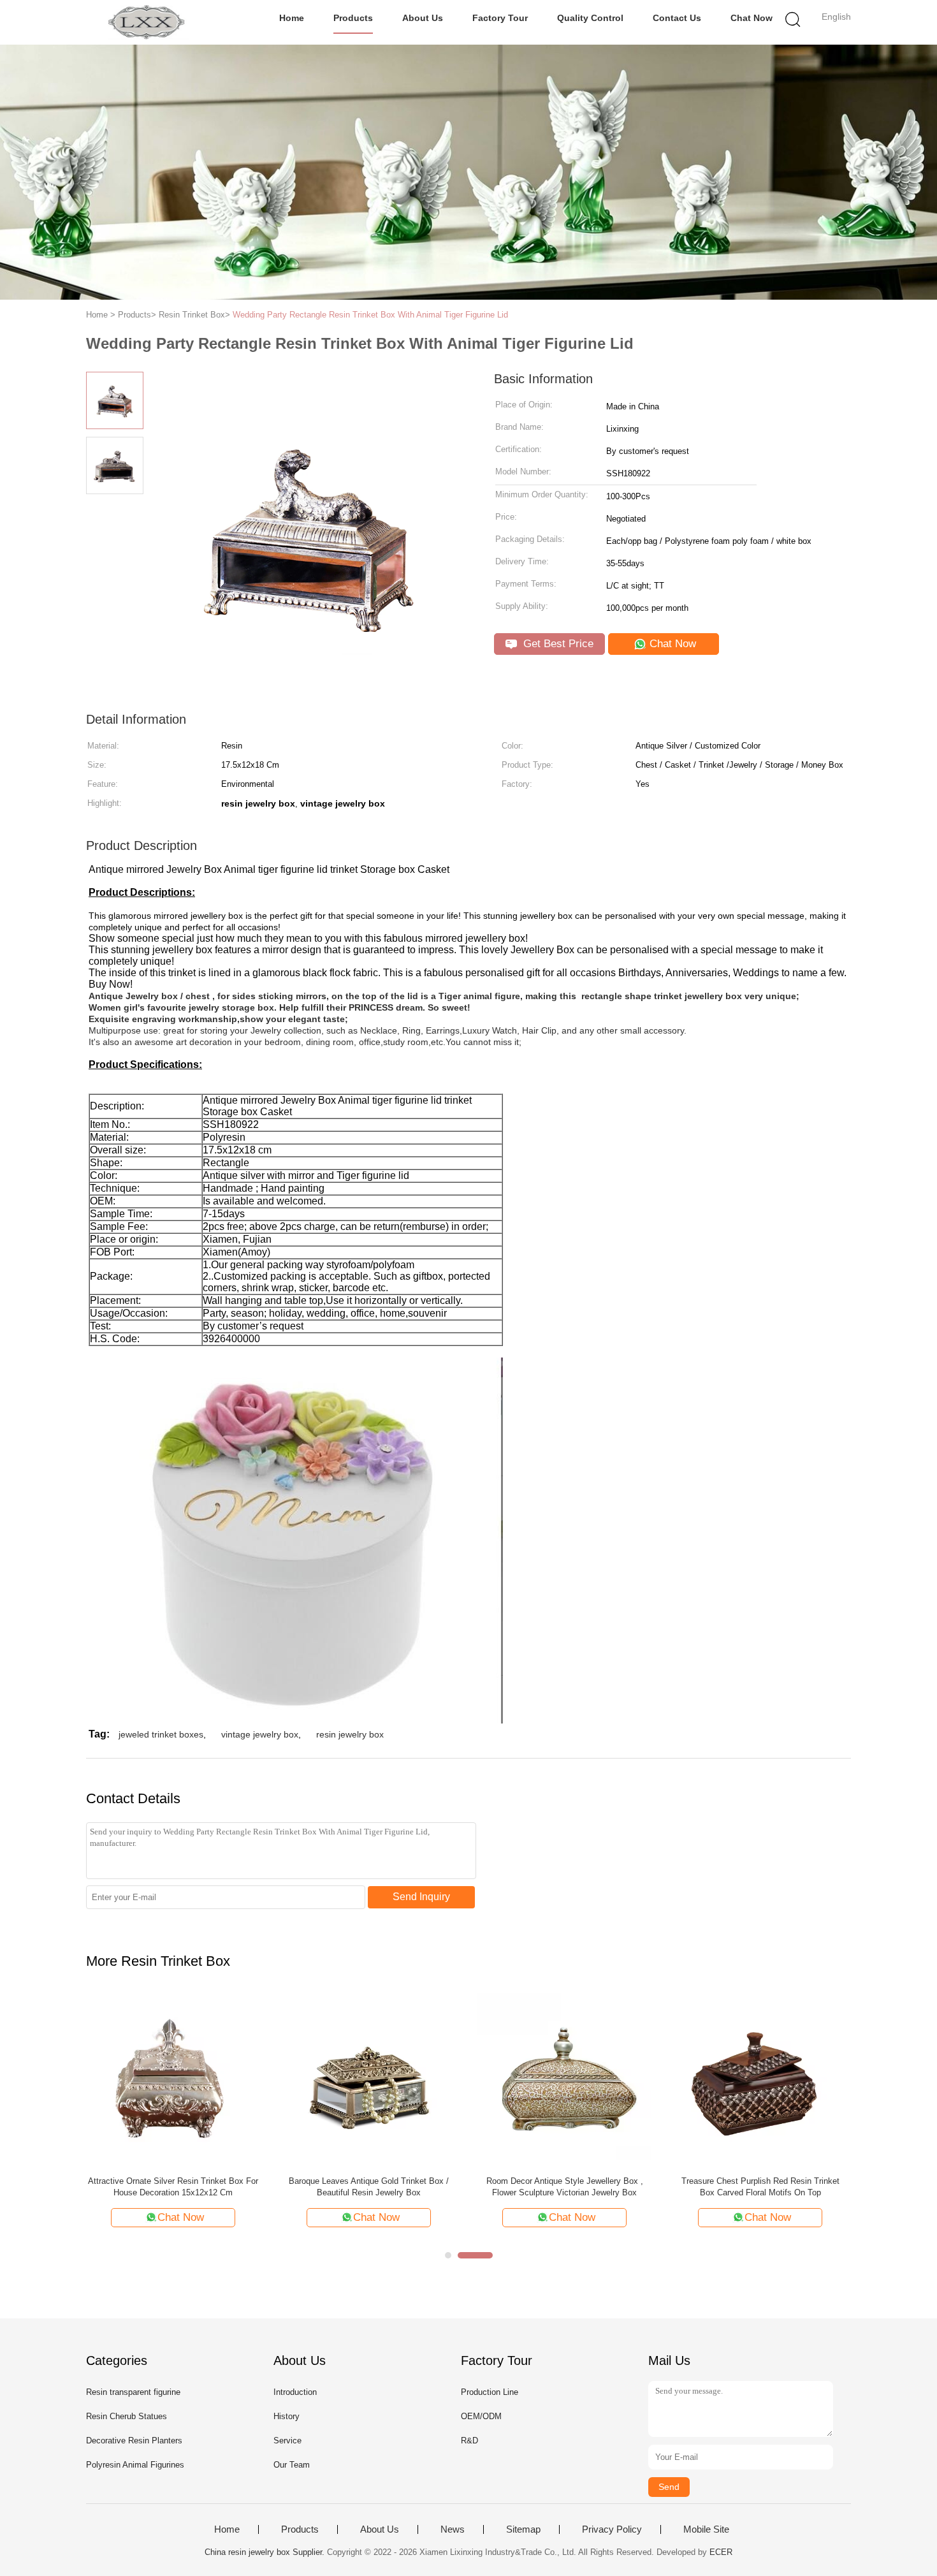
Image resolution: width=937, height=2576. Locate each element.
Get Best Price (557, 644)
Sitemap (523, 2529)
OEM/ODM (481, 2416)
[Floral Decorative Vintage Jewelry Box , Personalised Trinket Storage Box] (760, 2079)
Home (292, 18)
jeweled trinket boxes (161, 1734)
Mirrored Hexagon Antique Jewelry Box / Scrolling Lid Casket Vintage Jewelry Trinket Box (369, 2187)
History (287, 2416)
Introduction (295, 2392)
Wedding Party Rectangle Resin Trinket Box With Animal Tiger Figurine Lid (370, 315)
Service (287, 2441)
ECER (721, 2552)
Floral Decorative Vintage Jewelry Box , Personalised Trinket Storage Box (760, 2187)
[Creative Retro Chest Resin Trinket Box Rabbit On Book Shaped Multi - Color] (564, 2079)
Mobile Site (706, 2529)
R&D (469, 2441)
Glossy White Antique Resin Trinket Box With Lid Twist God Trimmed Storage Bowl (173, 2187)
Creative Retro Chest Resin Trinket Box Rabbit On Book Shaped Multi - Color (565, 2187)
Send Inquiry (421, 1897)
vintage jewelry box (260, 1734)
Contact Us (677, 18)
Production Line (490, 2392)
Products (353, 18)
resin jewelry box (350, 1734)
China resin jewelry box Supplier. (266, 2552)
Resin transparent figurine (133, 2392)
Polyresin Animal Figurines (135, 2465)
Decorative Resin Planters (134, 2441)
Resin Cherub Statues (127, 2416)
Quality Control (590, 18)
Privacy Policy (612, 2529)
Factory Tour (500, 18)
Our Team (292, 2465)
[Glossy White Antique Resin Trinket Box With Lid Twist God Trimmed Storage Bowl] (173, 2079)
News (453, 2529)
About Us (423, 18)
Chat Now (752, 18)
